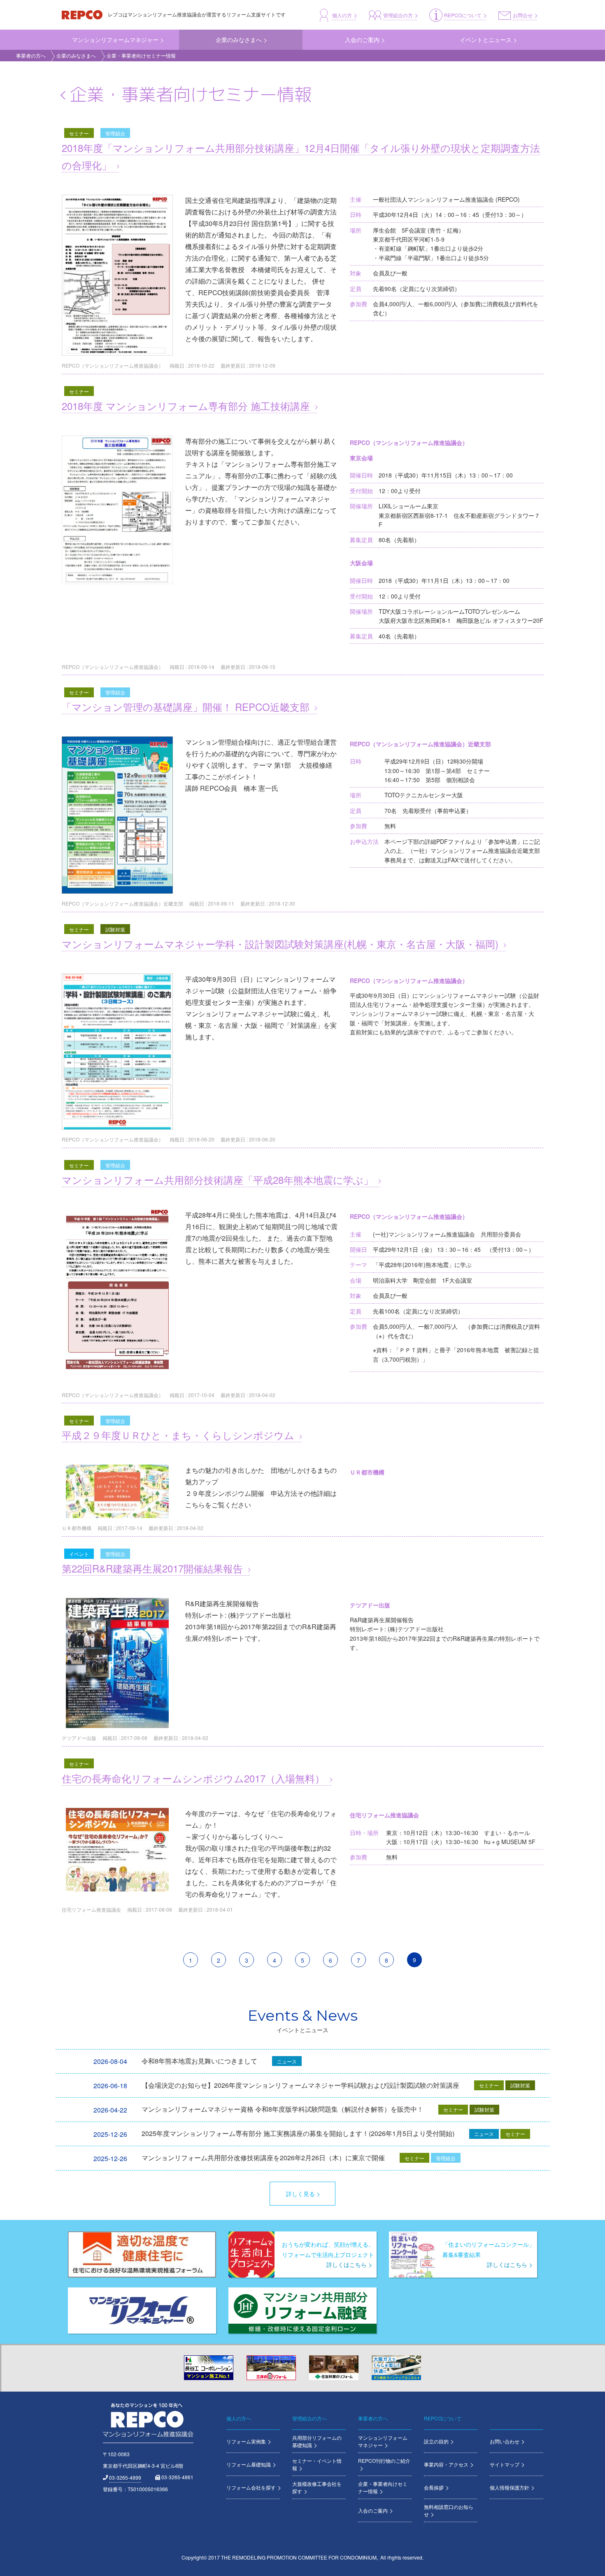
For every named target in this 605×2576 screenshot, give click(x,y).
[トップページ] (83, 14)
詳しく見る (300, 2194)
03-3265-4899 (125, 2477)
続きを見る (302, 257)
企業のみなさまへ (76, 55)
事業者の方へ (31, 55)
